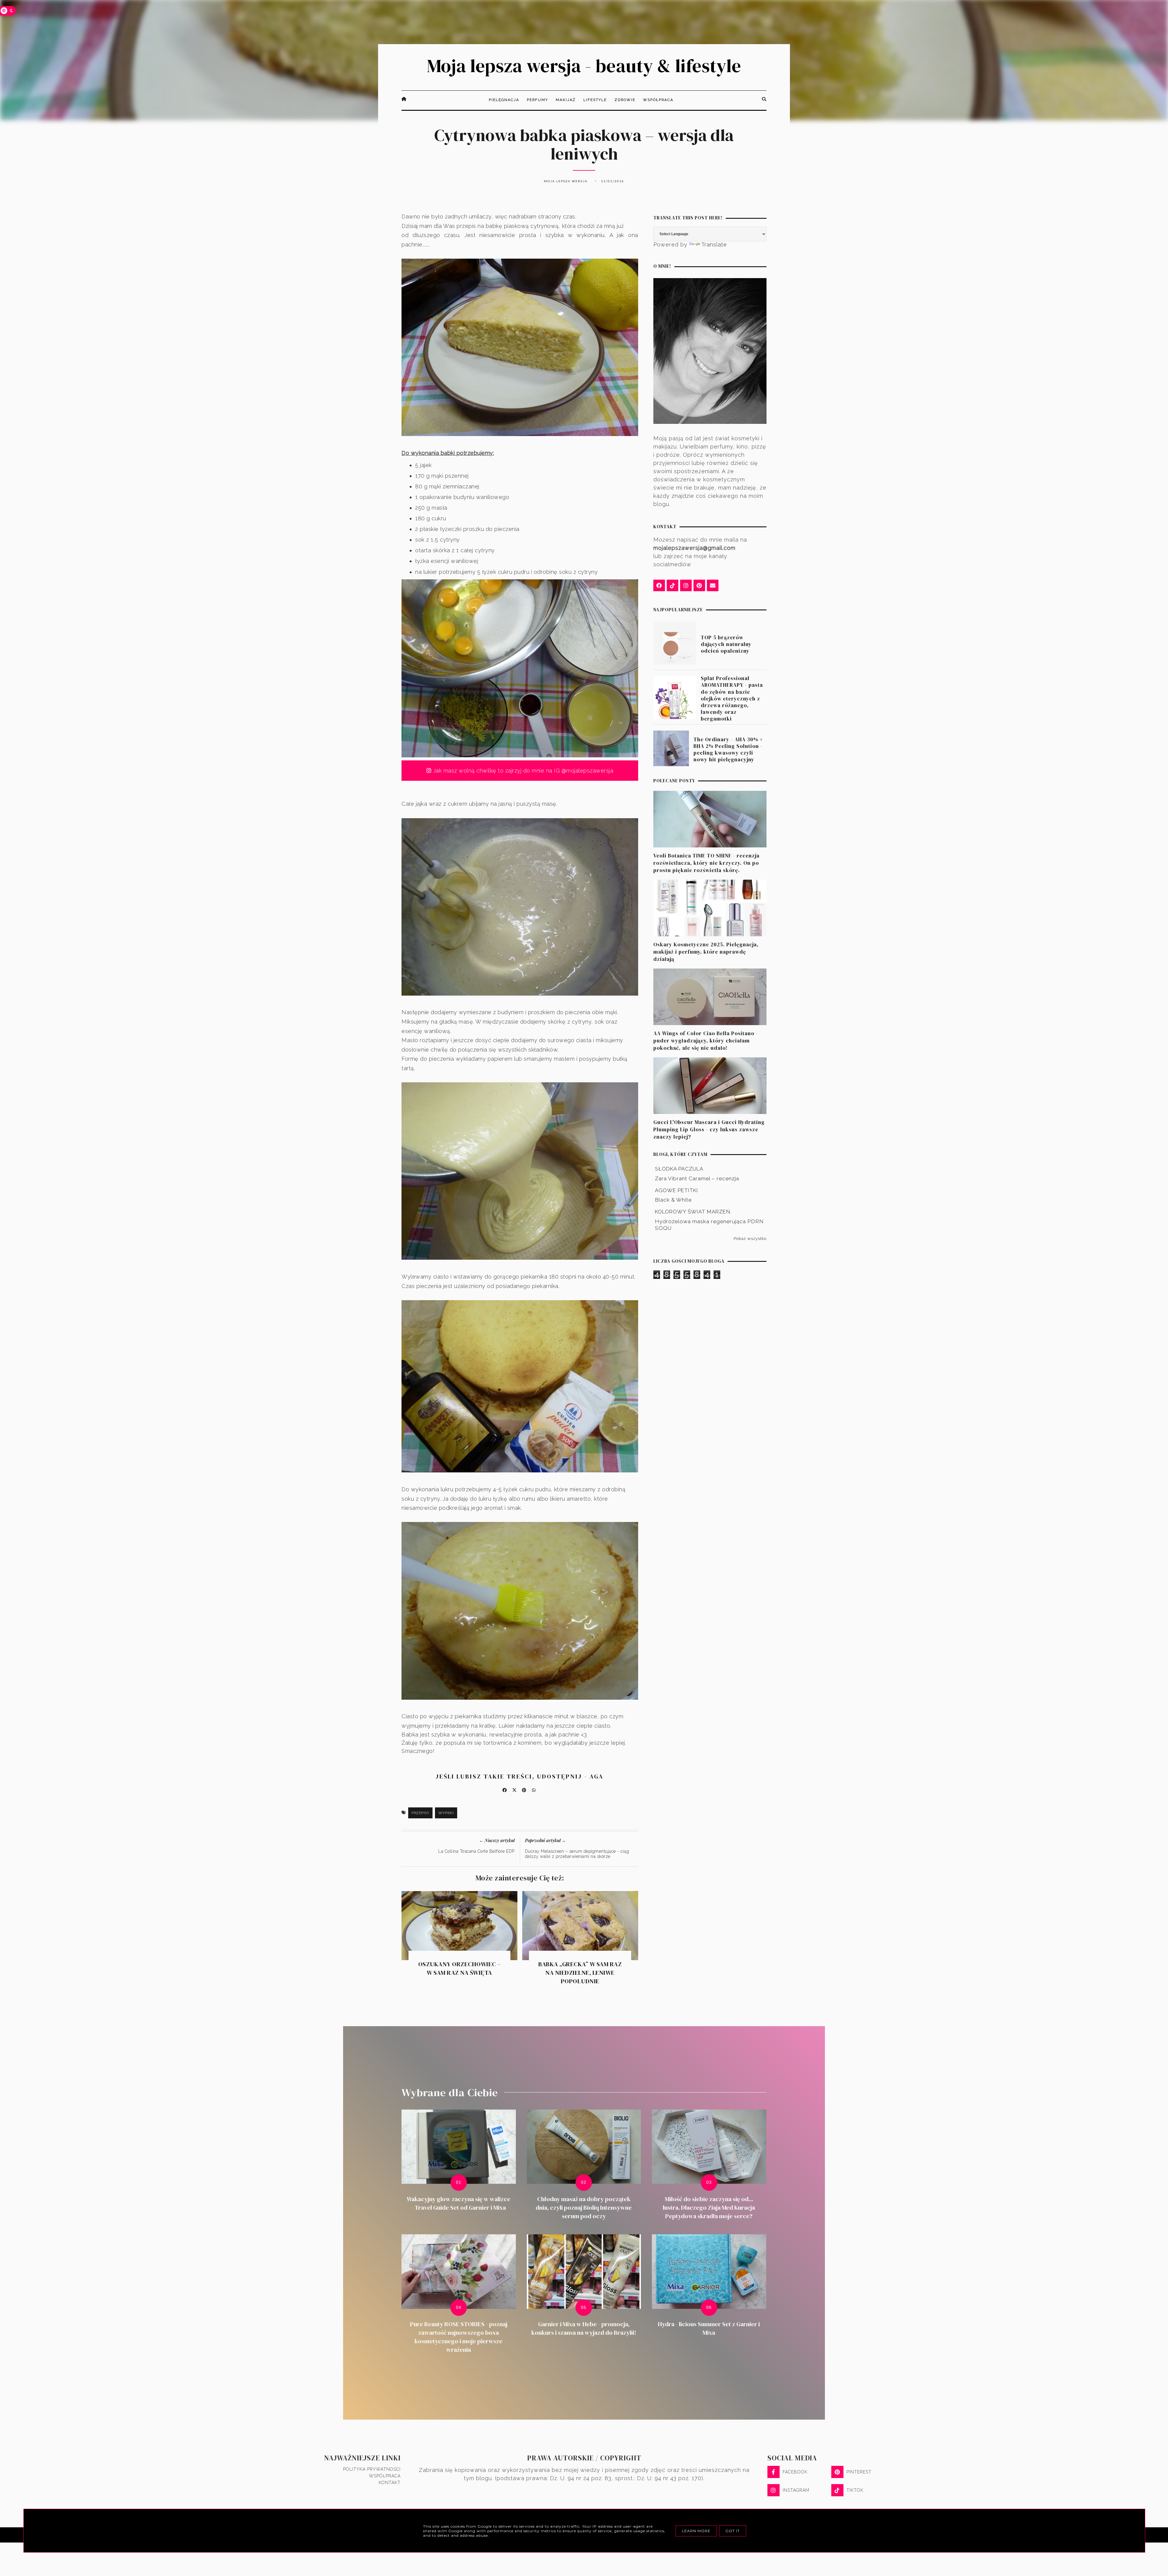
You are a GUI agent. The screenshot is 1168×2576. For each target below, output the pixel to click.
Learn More (696, 2531)
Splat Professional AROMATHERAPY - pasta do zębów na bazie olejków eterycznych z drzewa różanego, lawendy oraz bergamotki (732, 698)
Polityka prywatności (372, 2469)
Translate (714, 244)
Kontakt (390, 2483)
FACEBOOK (795, 2472)
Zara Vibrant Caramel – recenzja (697, 1178)
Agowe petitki (676, 1190)
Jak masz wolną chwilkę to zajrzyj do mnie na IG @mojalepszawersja (522, 771)
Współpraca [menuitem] (658, 100)
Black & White (673, 1200)
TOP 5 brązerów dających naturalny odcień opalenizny (726, 644)
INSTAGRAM (796, 2490)
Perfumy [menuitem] (537, 100)
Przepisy (420, 1813)
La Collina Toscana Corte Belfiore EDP (476, 1851)
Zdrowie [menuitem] (625, 100)
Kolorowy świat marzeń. (693, 1212)
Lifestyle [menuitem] (595, 100)
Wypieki (446, 1813)
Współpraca (385, 2476)
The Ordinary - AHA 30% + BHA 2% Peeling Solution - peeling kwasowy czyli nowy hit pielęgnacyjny (728, 749)
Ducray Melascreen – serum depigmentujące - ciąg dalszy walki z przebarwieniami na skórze (577, 1854)
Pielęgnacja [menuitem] (504, 100)
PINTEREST (859, 2472)
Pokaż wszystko (750, 1238)
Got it (733, 2531)
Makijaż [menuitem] (566, 100)
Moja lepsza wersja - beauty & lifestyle (584, 66)
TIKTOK (855, 2490)
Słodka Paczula (679, 1169)
